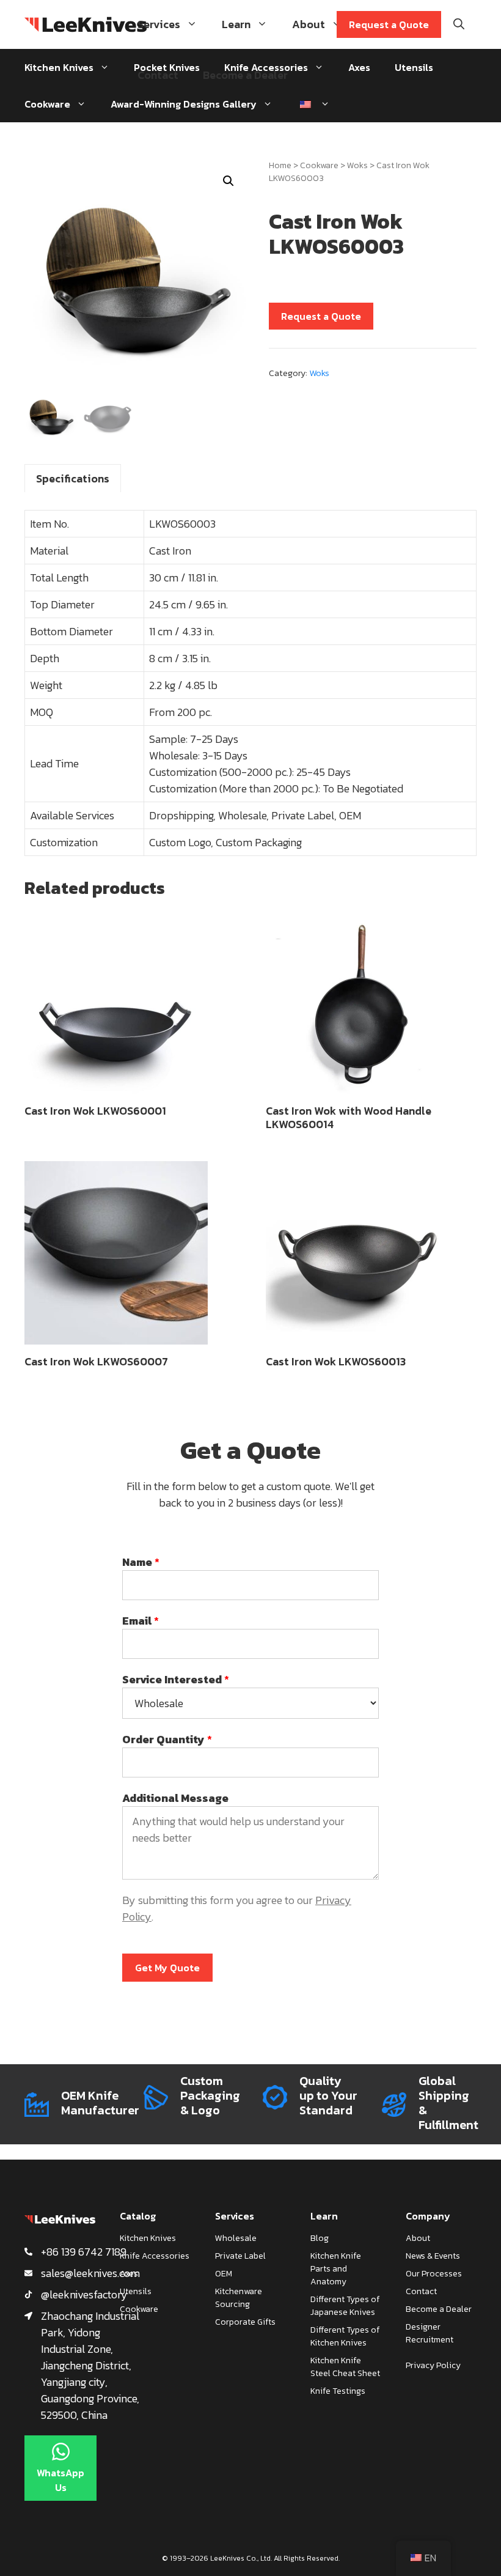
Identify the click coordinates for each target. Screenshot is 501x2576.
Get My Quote (167, 1968)
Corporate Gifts (245, 2322)
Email (141, 1621)
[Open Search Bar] (459, 24)
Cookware (47, 104)
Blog (320, 2238)
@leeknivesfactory (84, 2294)
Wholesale (236, 2238)
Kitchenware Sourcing (239, 2298)
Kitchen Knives (59, 67)
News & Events (433, 2256)
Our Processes (434, 2274)
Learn (236, 24)
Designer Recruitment (430, 2333)
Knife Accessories (155, 2256)
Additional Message (175, 1798)
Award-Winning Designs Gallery (184, 104)
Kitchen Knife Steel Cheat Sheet (345, 2367)
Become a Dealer (245, 75)
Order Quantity (167, 1739)
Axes (129, 2274)
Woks (357, 165)
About (309, 24)
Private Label (240, 2256)
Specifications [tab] (73, 478)
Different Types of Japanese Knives (345, 2306)
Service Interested (176, 1679)
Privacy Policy (433, 2365)
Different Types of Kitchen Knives (345, 2336)
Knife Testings (338, 2391)
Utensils (414, 67)
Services (159, 24)
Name (141, 1562)
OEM (224, 2274)
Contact (158, 75)
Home (280, 165)
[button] (229, 181)
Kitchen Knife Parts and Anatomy (336, 2269)
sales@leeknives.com (90, 2273)
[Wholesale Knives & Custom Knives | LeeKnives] (86, 24)
